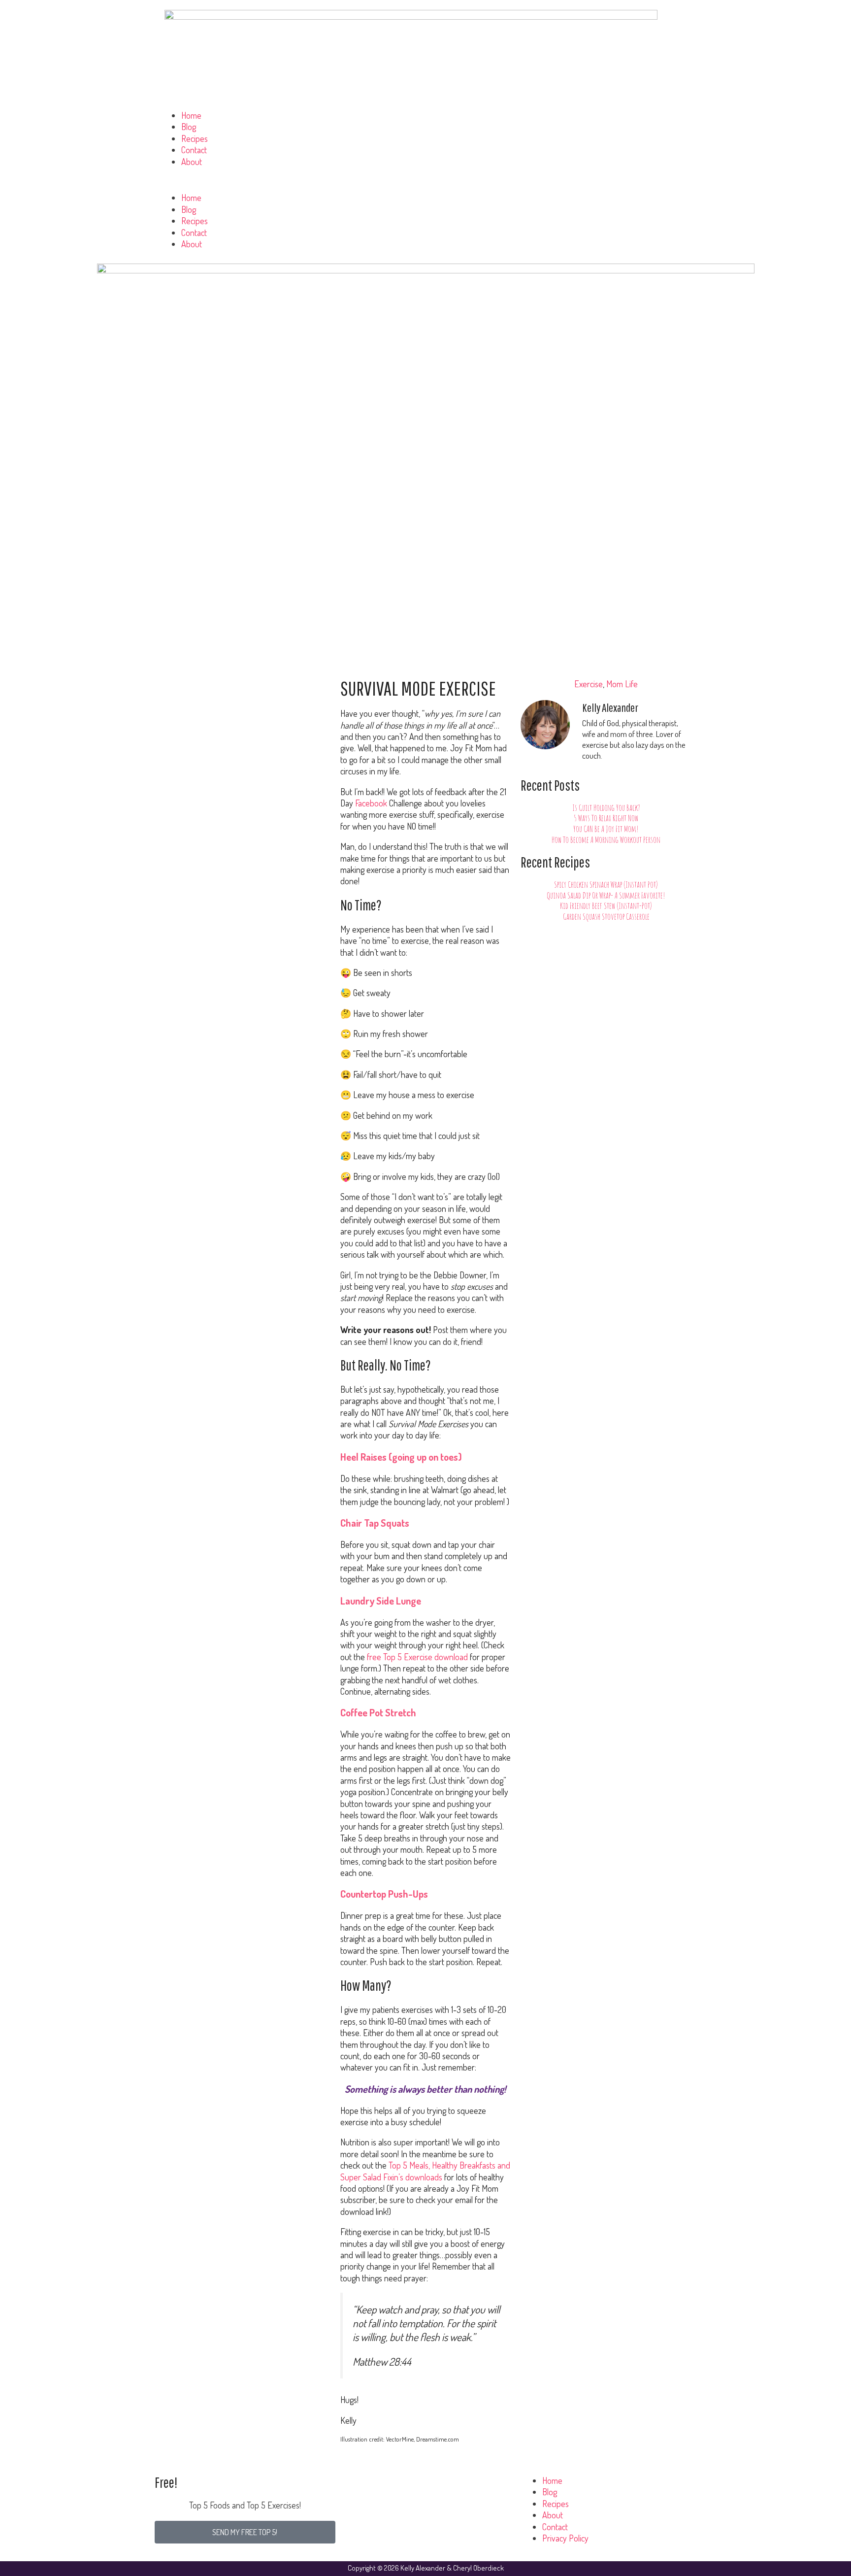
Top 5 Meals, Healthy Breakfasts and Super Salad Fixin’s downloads (425, 2171)
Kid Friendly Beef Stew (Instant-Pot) (606, 905)
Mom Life (622, 684)
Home (191, 115)
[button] (425, 186)
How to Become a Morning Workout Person (606, 839)
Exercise (589, 684)
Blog (189, 127)
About (192, 162)
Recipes (195, 138)
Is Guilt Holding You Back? (606, 807)
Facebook (372, 803)
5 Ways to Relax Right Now (606, 818)
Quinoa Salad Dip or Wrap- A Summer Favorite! (606, 895)
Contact (194, 150)
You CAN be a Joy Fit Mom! (606, 829)
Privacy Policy (565, 2538)
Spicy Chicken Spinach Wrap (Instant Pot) (606, 884)
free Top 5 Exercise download (417, 1657)
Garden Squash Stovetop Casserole (606, 916)
